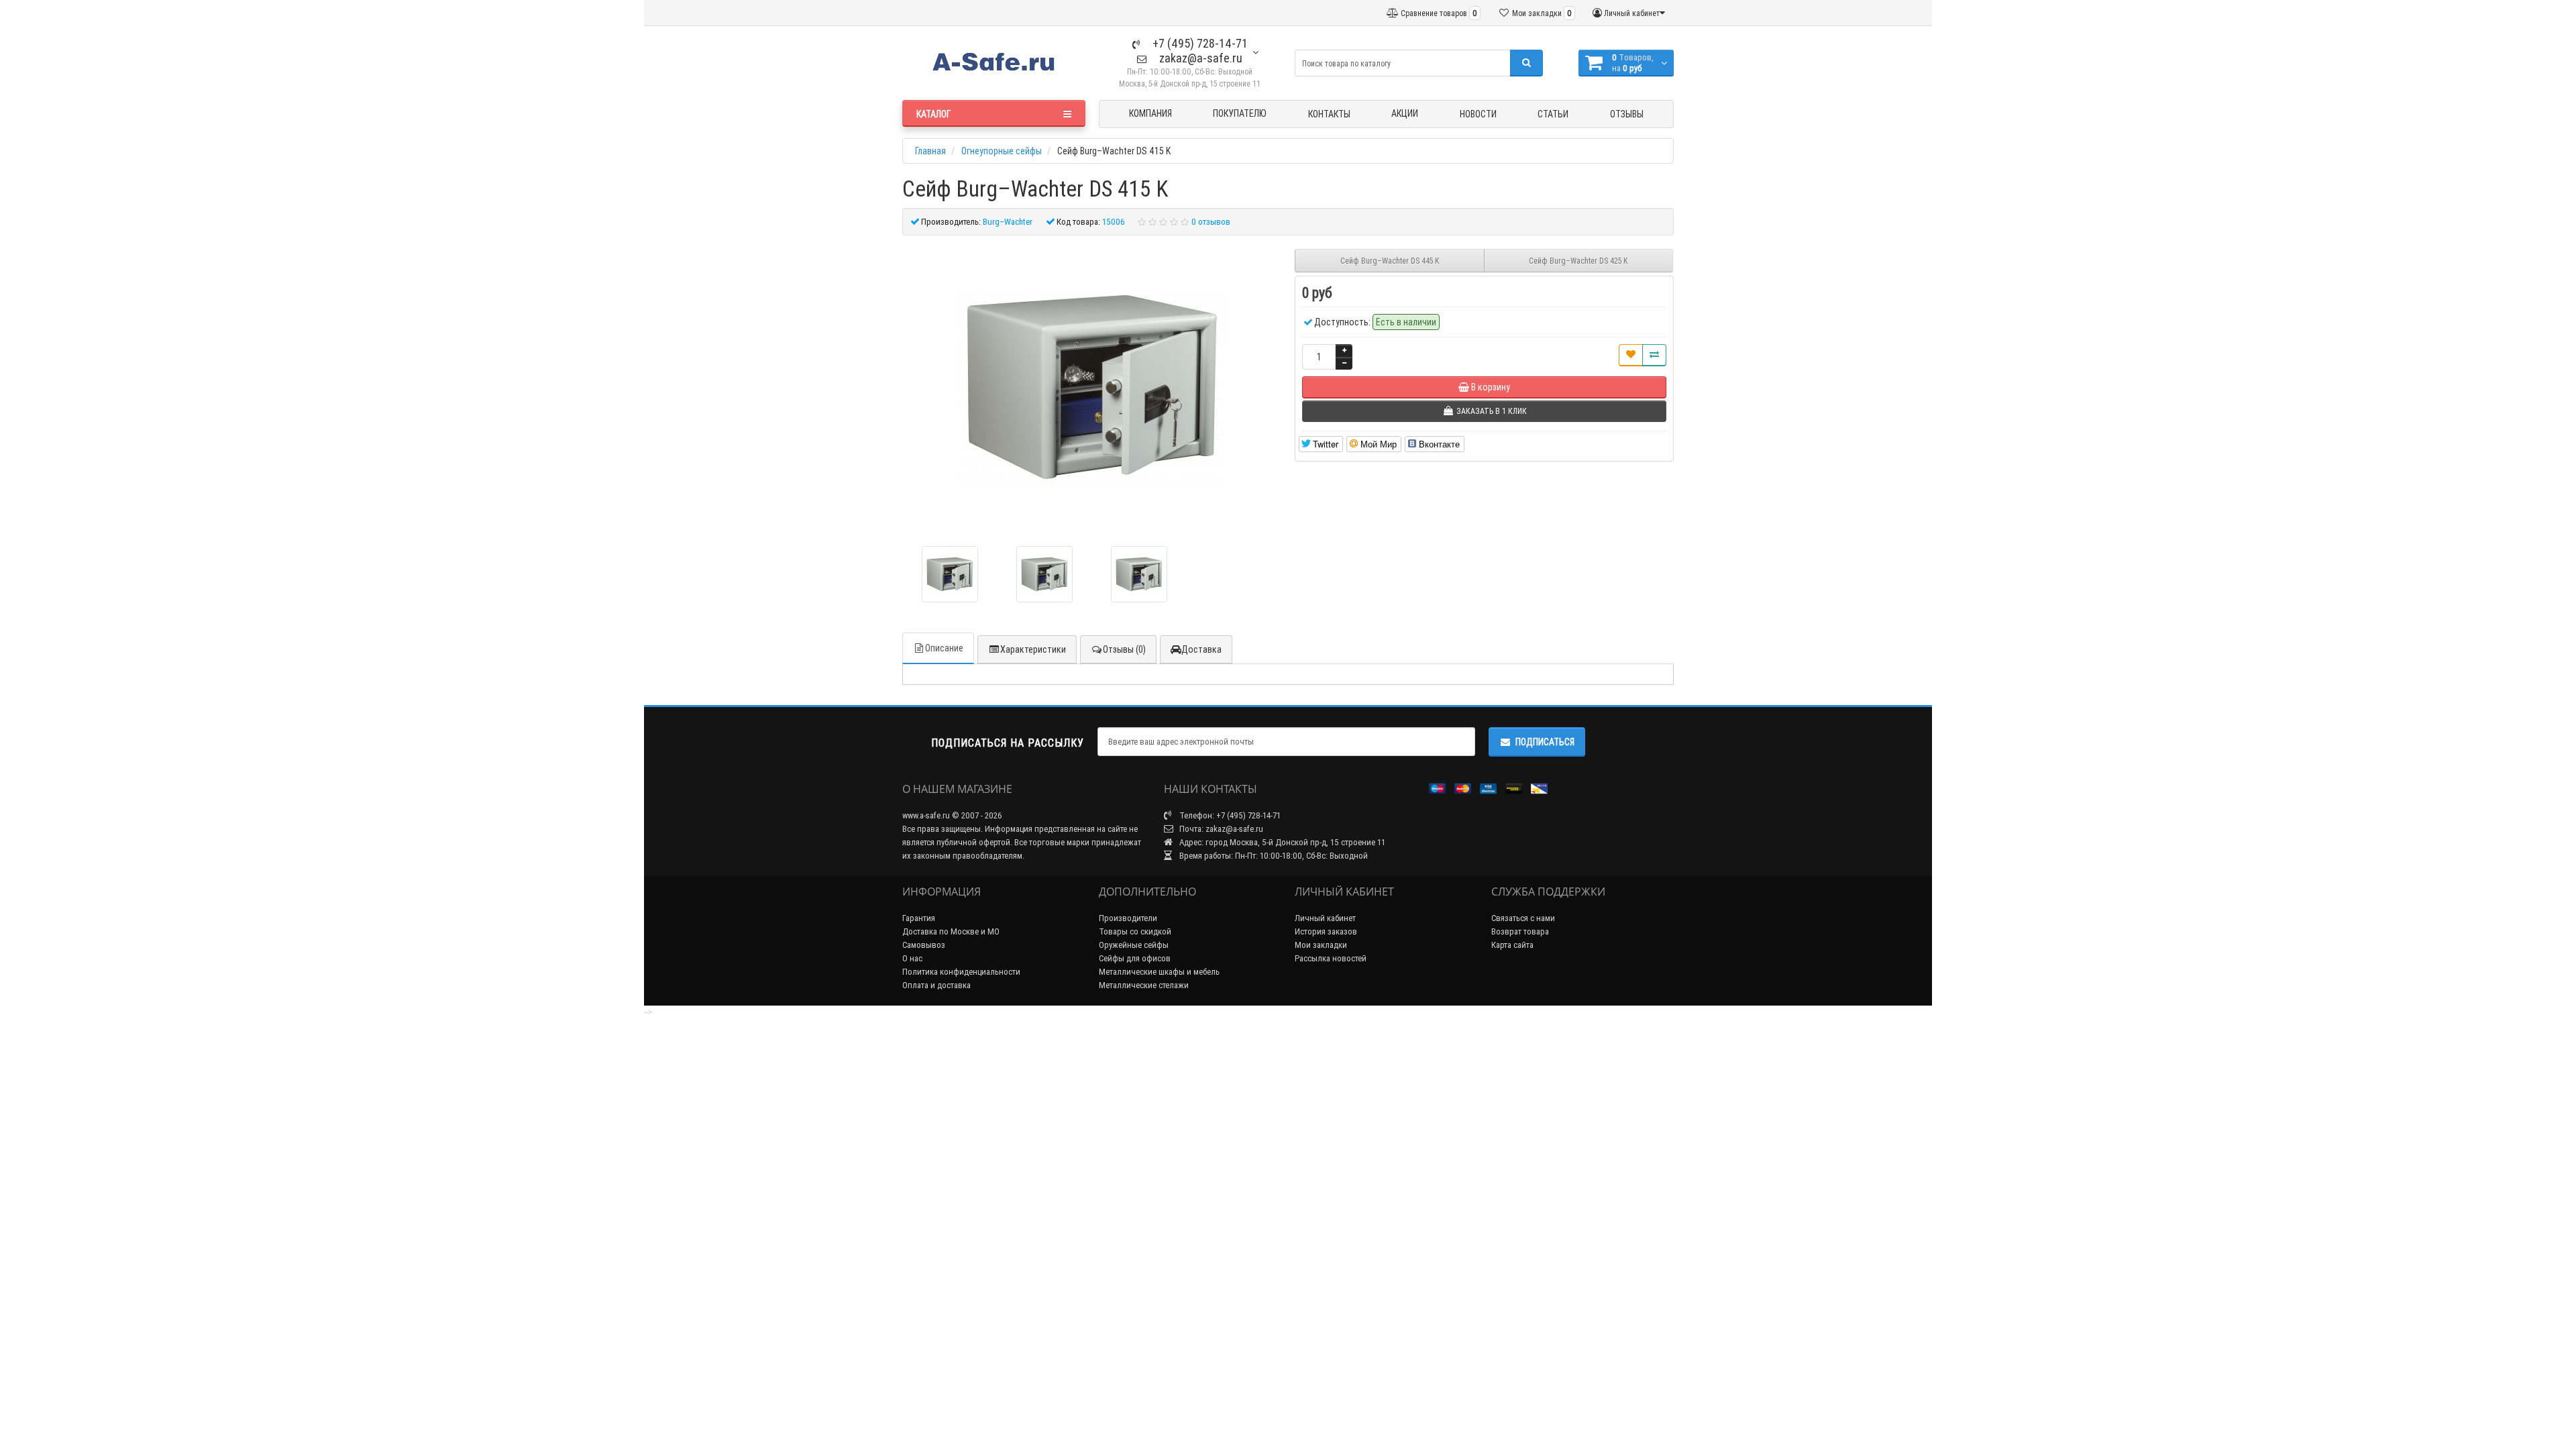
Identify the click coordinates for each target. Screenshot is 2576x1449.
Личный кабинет (1325, 918)
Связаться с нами (1523, 918)
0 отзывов (1211, 222)
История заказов (1326, 931)
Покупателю (1240, 113)
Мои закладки (1321, 945)
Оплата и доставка (936, 985)
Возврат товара (1520, 931)
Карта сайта (1512, 945)
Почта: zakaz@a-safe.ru (1220, 829)
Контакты (1329, 114)
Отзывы (1627, 114)
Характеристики (1033, 649)
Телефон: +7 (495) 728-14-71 (1229, 815)
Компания (1150, 113)
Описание (944, 648)
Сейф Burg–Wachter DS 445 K (1390, 261)
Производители (1128, 918)
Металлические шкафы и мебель (1159, 972)
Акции (1405, 113)
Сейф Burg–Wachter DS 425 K (1578, 261)
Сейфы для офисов (1135, 958)
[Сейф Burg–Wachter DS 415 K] (950, 574)
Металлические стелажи (1144, 985)
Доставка (1201, 649)
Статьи (1553, 114)
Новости (1478, 114)
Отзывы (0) (1124, 649)
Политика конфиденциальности (961, 972)
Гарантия (919, 918)
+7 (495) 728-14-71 (1199, 43)
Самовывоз (924, 945)
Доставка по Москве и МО (951, 931)
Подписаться (1545, 742)
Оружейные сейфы (1134, 945)
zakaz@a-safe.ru (1199, 58)
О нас (912, 958)
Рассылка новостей (1331, 958)
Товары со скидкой (1135, 931)
